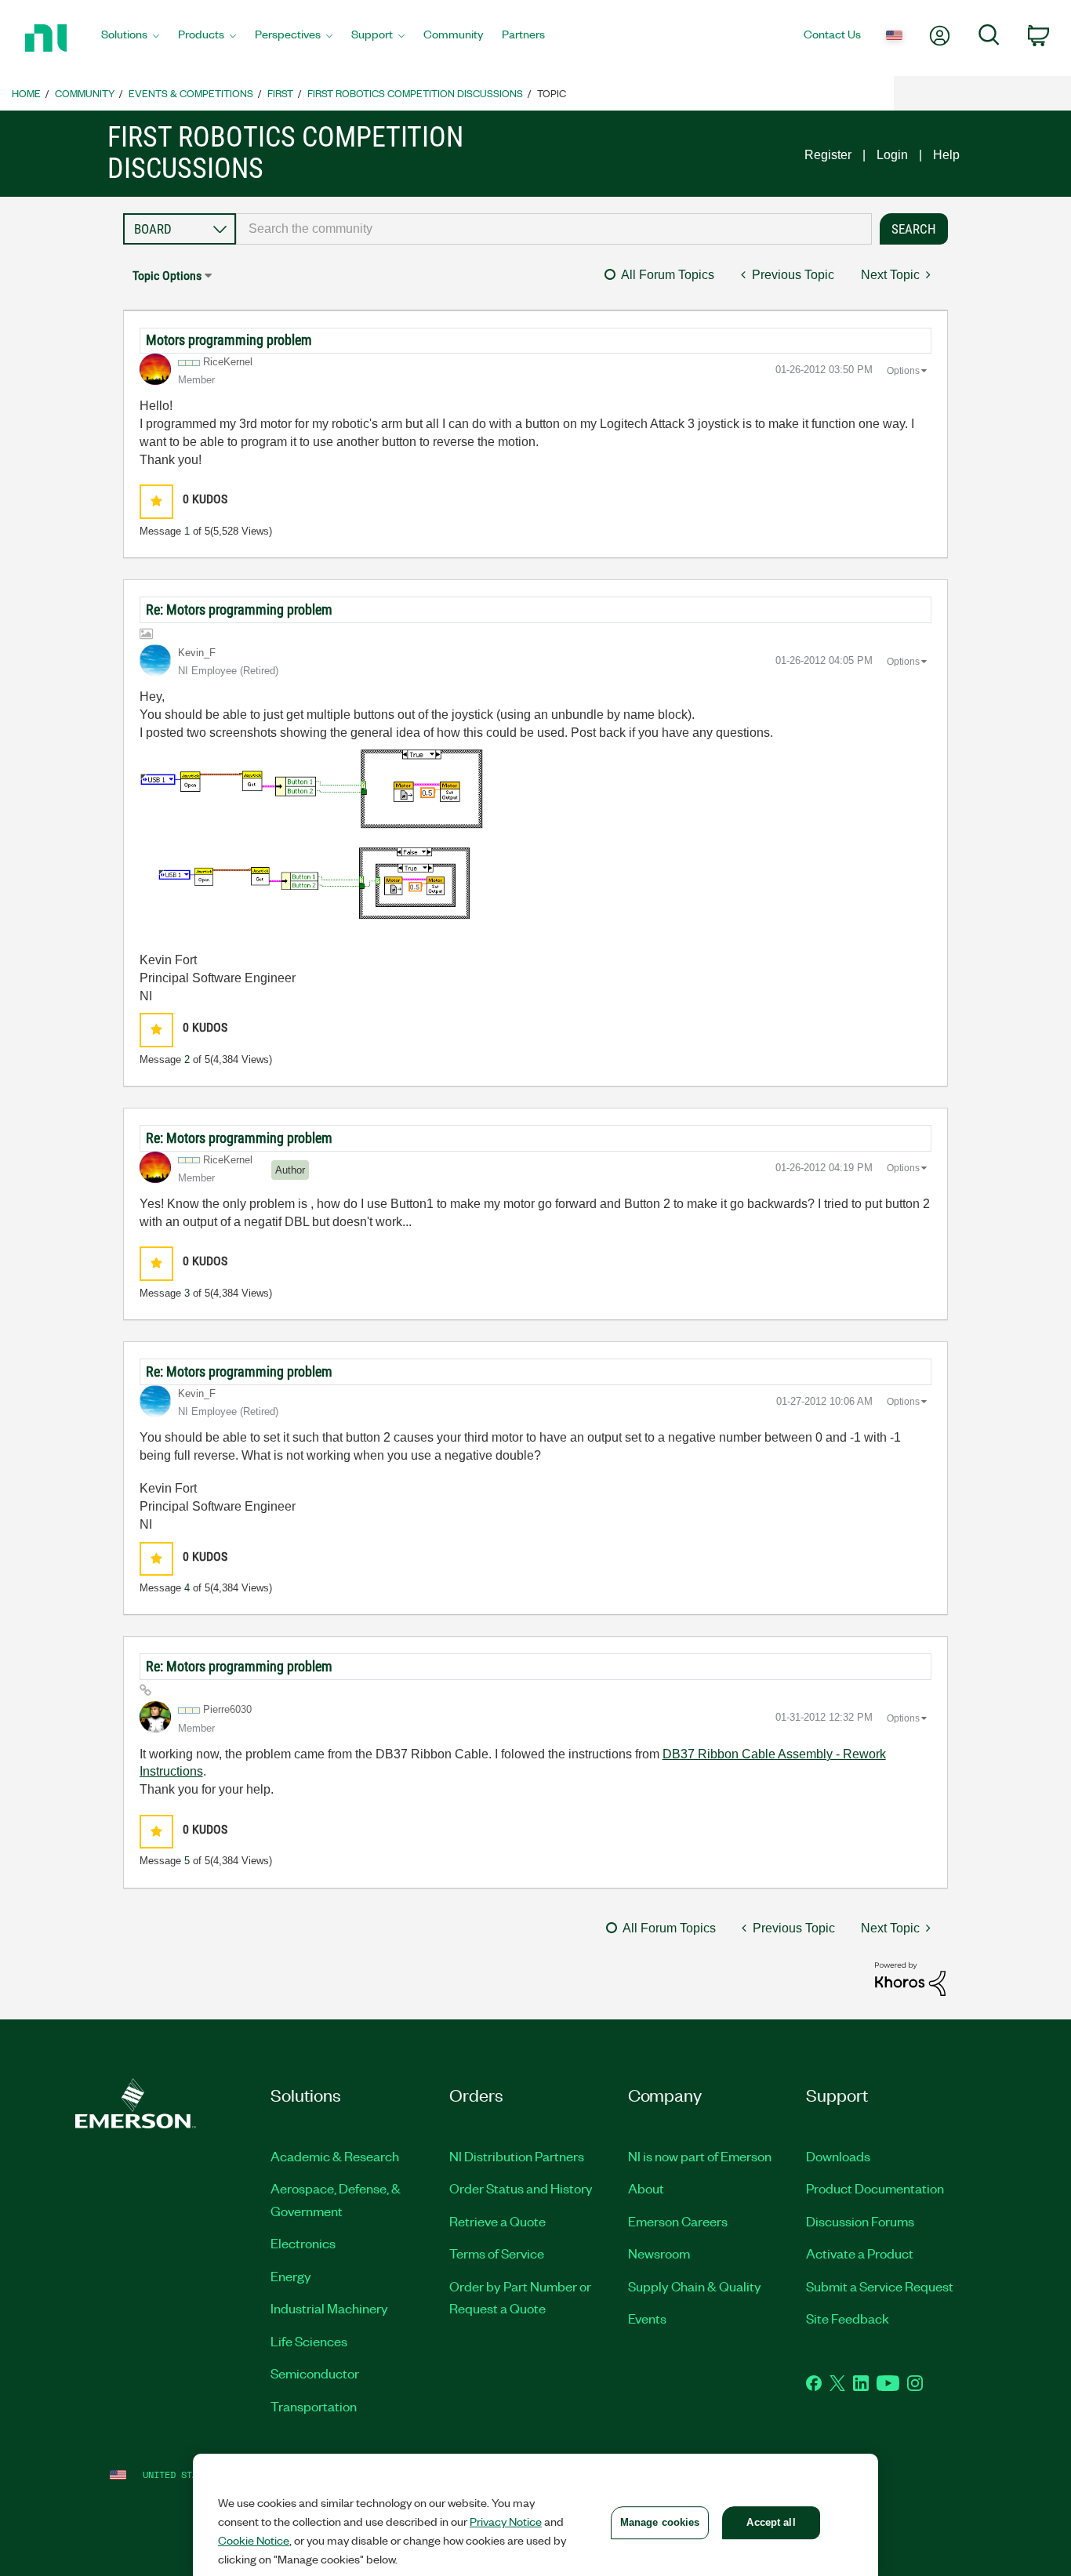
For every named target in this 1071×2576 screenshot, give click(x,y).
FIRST (280, 93)
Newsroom (659, 2253)
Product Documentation (875, 2188)
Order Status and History (521, 2188)
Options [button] (903, 371)
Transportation (314, 2406)
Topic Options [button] (167, 276)
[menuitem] (130, 38)
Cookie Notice (254, 2540)
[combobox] (554, 229)
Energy (291, 2276)
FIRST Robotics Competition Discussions (415, 93)
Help (946, 155)
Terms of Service (497, 2253)
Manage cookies (660, 2522)
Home (26, 93)
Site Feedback (848, 2318)
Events (647, 2318)
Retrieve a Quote (497, 2221)
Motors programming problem (229, 340)
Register (828, 155)
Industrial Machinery (329, 2308)
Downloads (838, 2156)
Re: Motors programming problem (239, 610)
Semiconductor (315, 2373)
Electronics (303, 2243)
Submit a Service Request (880, 2286)
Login (892, 155)
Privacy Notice (506, 2521)
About (646, 2188)
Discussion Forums (860, 2221)
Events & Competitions (191, 93)
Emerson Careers (678, 2221)
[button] (156, 501)
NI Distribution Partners (517, 2156)
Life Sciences (309, 2341)
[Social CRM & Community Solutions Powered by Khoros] (910, 1978)
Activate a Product (860, 2253)
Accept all (771, 2522)
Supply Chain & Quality (695, 2286)
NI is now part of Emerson (700, 2156)
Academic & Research (335, 2156)
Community (85, 93)
